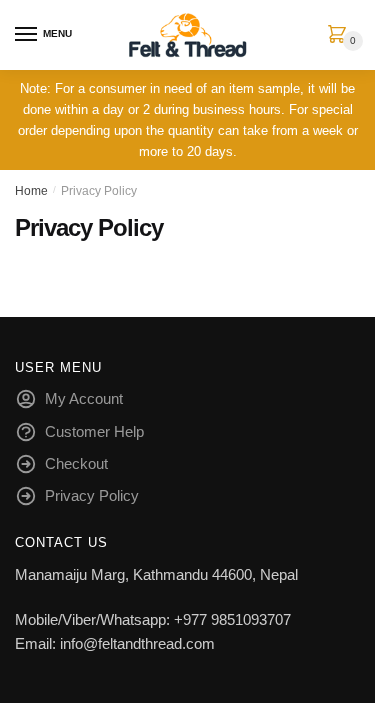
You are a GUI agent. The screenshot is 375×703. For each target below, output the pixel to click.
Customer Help (94, 431)
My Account (84, 398)
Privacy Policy (92, 495)
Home (31, 191)
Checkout (76, 463)
